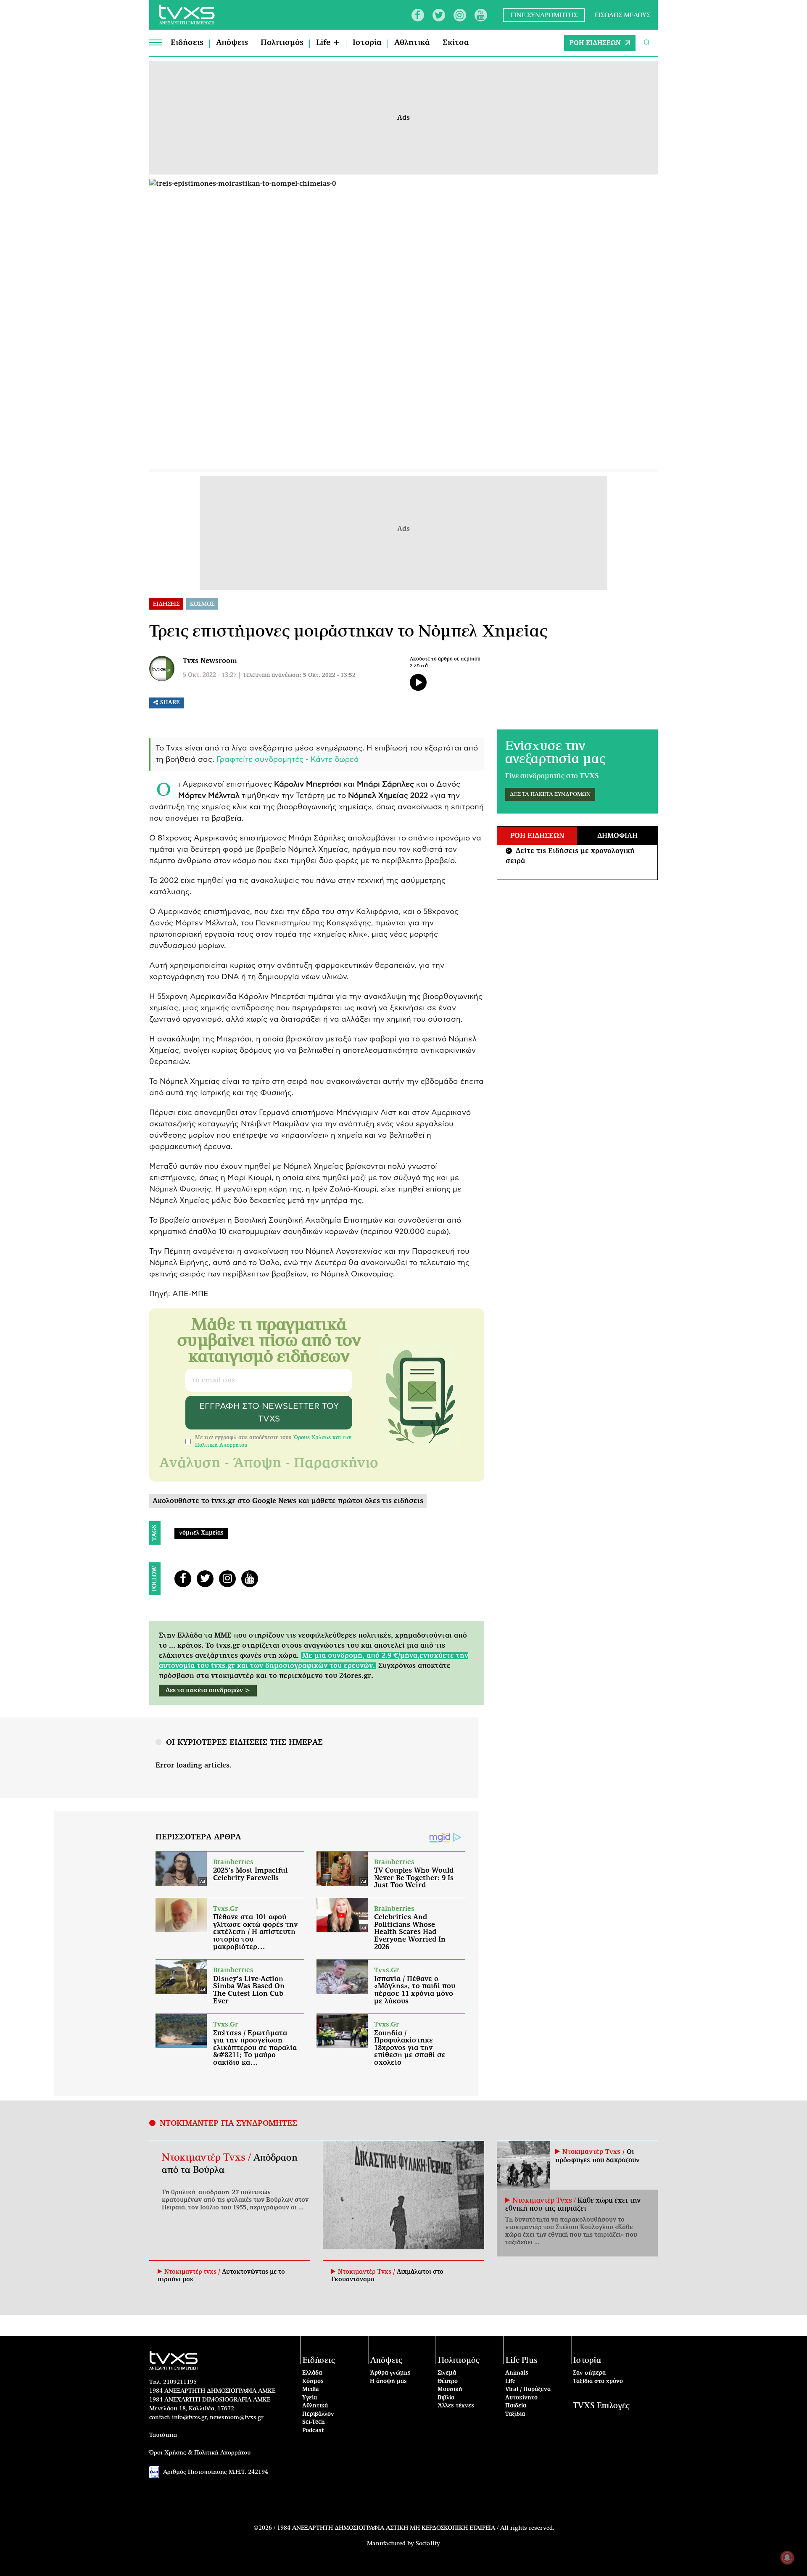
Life (510, 2382)
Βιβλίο (446, 2398)
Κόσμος (313, 2382)
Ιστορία (367, 43)
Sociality (428, 2544)
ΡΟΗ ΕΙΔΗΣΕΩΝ (595, 43)
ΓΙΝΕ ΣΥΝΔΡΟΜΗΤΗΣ (544, 15)
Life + (328, 43)
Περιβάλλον (318, 2414)
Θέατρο (448, 2382)
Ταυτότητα (163, 2435)
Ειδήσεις (187, 43)
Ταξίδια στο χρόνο (598, 2382)
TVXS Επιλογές (601, 2406)
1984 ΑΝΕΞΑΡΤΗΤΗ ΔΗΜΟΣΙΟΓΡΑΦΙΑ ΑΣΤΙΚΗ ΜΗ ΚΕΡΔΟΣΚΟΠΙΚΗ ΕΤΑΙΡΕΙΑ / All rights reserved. (415, 2528)
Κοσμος (202, 604)
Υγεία (310, 2398)
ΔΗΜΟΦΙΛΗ (617, 836)
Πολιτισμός (282, 43)
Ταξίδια (515, 2414)
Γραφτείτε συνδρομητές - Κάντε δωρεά (288, 760)
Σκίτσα (456, 43)
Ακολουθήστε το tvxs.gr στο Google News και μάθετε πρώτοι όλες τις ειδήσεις (288, 1501)
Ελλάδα (312, 2373)
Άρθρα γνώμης (390, 2373)
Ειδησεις (166, 604)
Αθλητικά (412, 43)
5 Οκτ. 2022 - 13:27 (210, 675)
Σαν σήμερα (589, 2373)
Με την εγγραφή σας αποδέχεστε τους (273, 1441)
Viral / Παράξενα (528, 2390)
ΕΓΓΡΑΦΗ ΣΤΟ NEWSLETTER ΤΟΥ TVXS (269, 1413)
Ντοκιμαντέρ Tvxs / (208, 2158)
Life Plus (522, 2361)
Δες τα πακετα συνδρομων (550, 794)
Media (311, 2390)
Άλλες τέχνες (456, 2406)
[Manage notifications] (787, 2558)
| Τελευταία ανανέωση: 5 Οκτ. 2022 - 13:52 (297, 675)
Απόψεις (232, 43)
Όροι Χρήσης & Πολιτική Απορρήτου (200, 2453)
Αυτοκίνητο (521, 2398)
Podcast (313, 2431)
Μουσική (450, 2390)
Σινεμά (447, 2373)
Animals (517, 2373)
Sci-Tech (314, 2422)
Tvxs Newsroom (210, 661)
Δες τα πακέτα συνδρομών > (208, 1691)
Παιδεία (516, 2406)
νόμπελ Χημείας (201, 1533)
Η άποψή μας (388, 2382)
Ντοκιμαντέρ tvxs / (193, 2272)
